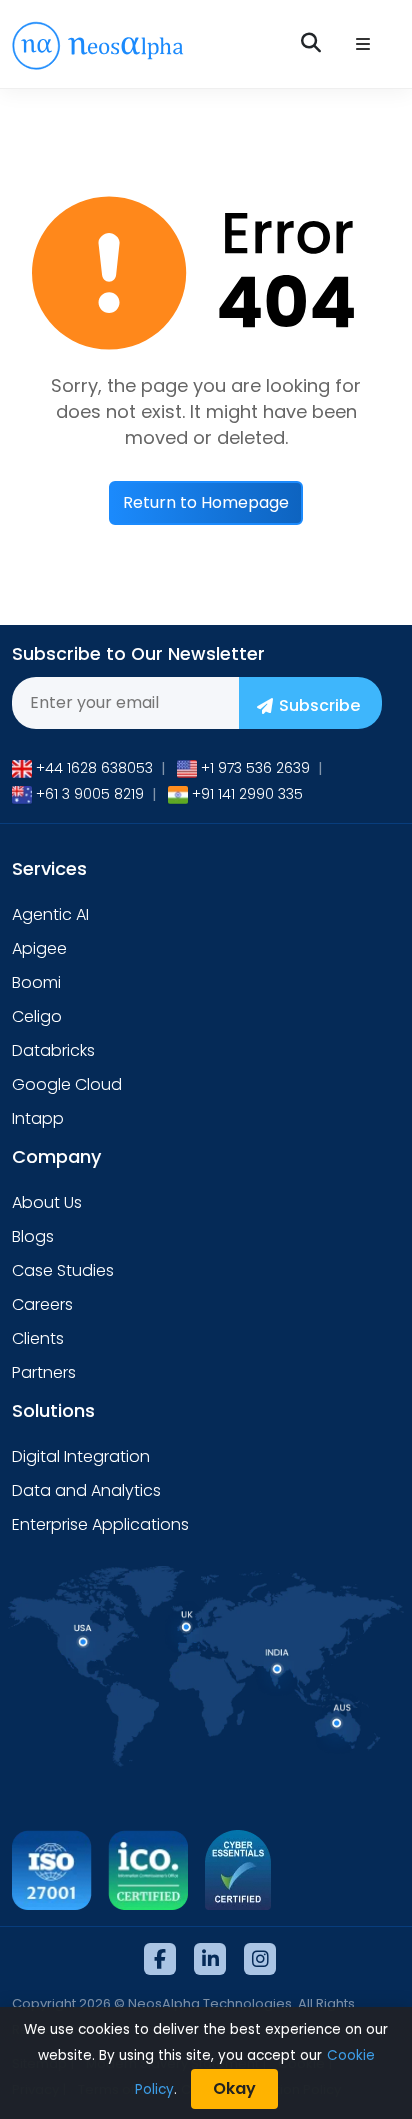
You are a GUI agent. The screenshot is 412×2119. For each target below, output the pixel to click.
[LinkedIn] (210, 1959)
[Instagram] (260, 1959)
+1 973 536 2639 (255, 768)
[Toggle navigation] (363, 44)
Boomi (36, 982)
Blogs (33, 1236)
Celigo (37, 1016)
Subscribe (319, 705)
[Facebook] (160, 1959)
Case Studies (63, 1270)
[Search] (313, 43)
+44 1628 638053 (94, 768)
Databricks (53, 1050)
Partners (44, 1372)
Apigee (39, 948)
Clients (38, 1338)
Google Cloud (67, 1084)
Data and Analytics (86, 1490)
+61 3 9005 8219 (90, 794)
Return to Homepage (206, 502)
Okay (234, 2088)
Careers (42, 1304)
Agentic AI (50, 914)
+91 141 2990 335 (247, 794)
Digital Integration (81, 1456)
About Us (47, 1202)
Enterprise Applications (100, 1524)
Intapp (38, 1118)
